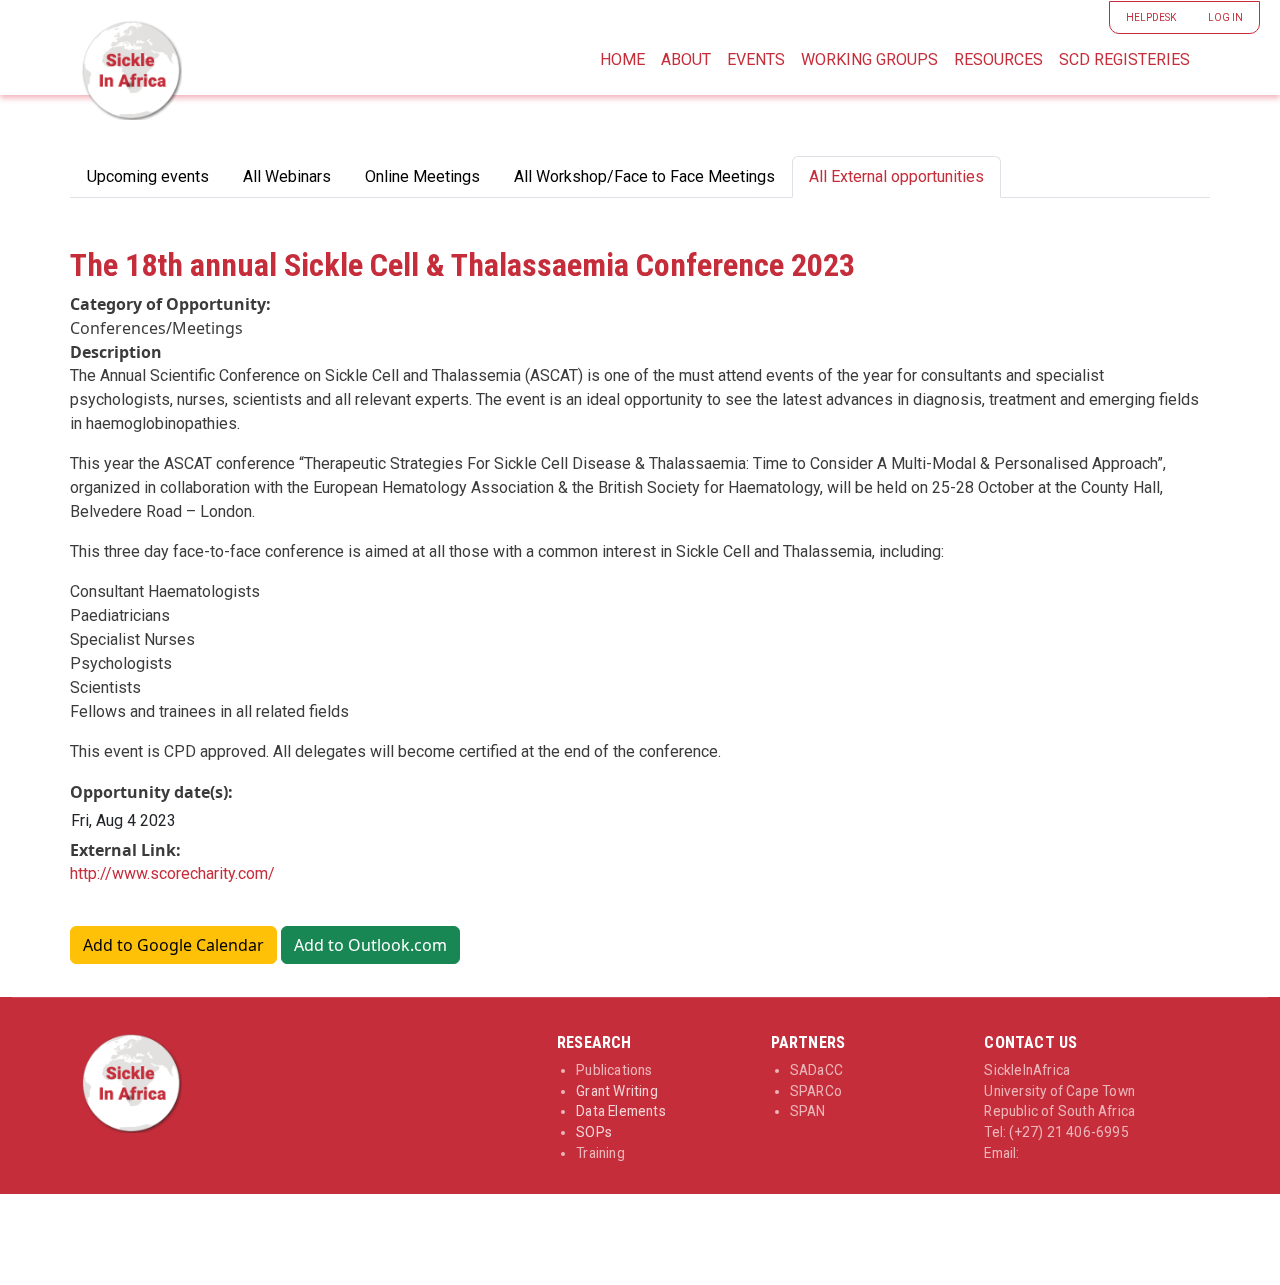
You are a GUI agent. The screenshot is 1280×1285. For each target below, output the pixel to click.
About (686, 59)
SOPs (594, 1132)
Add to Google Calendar (173, 945)
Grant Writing (617, 1091)
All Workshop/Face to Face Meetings (644, 176)
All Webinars (287, 176)
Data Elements (621, 1111)
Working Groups (869, 59)
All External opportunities (896, 176)
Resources (998, 59)
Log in (1225, 17)
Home (622, 59)
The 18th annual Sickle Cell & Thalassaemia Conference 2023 (462, 265)
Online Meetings (422, 176)
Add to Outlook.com (370, 945)
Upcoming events (148, 176)
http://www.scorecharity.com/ (172, 873)
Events (756, 59)
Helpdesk (1151, 17)
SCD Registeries (1124, 59)
